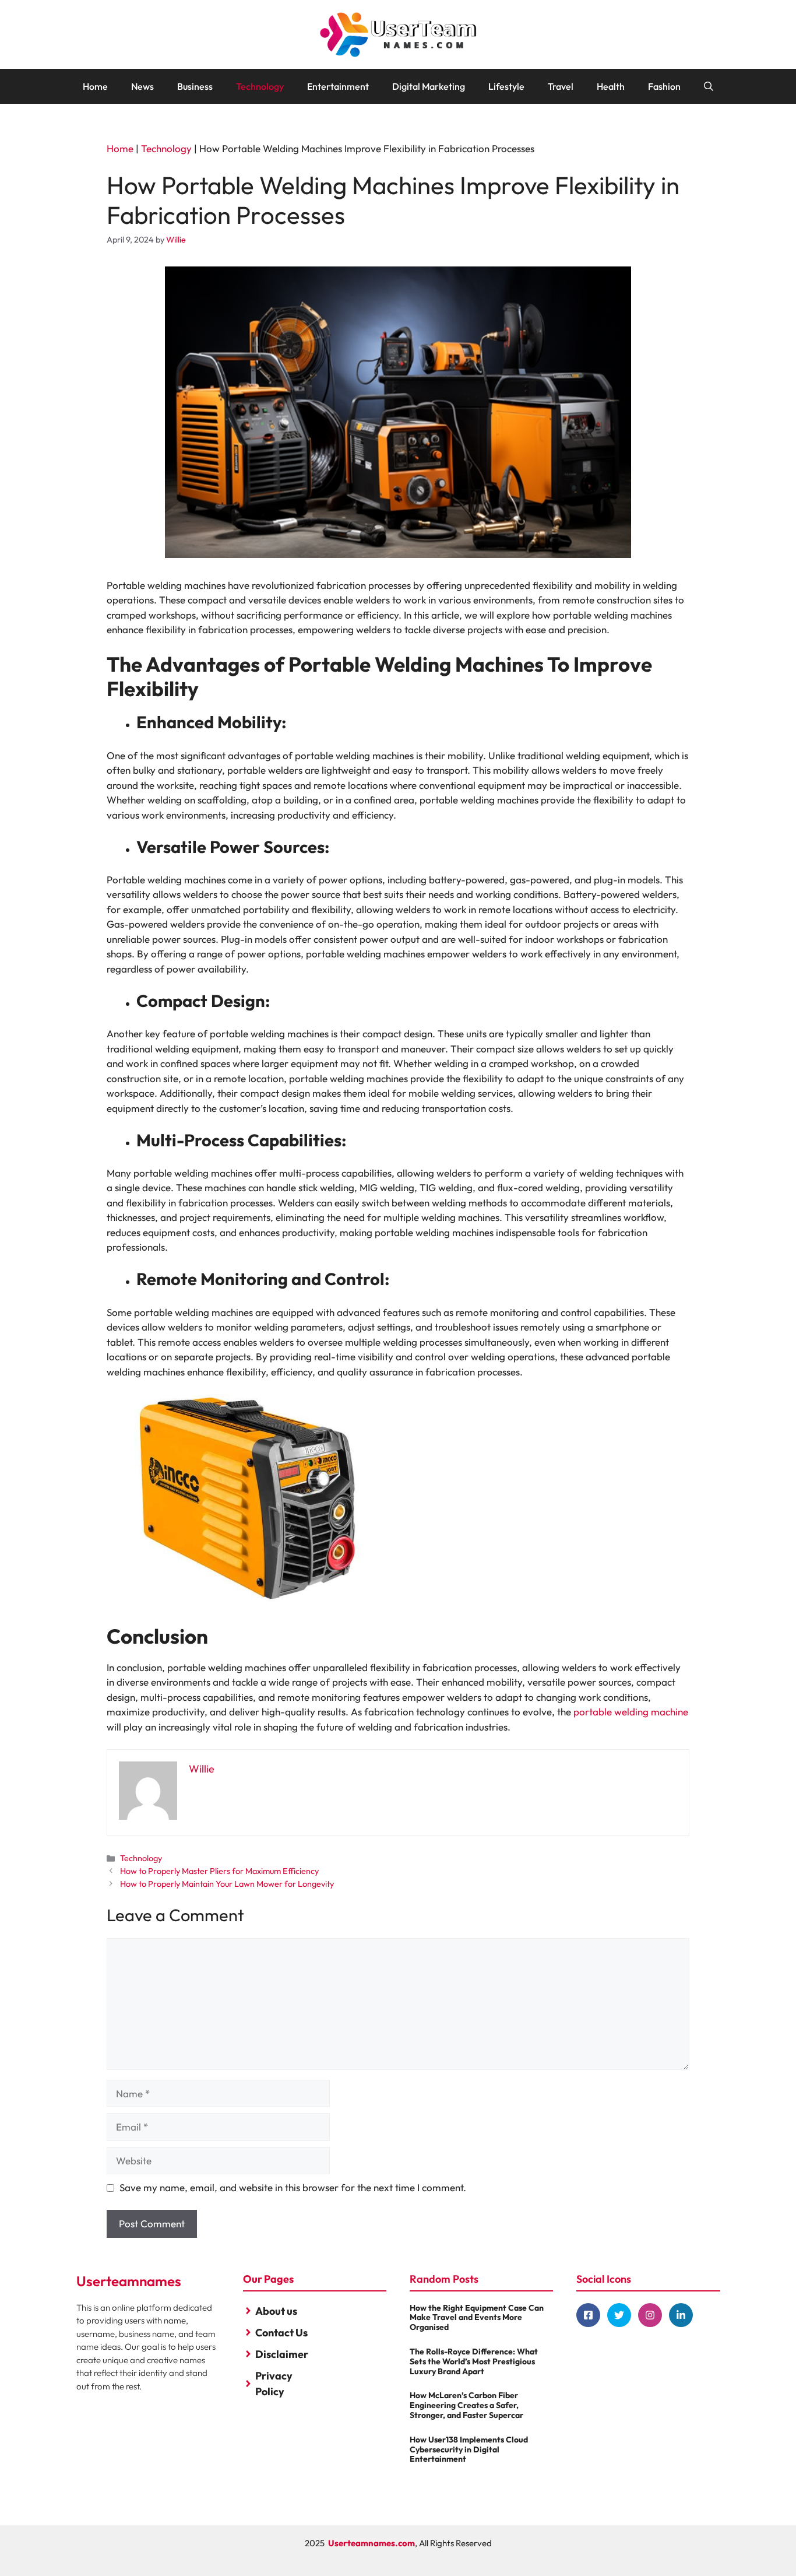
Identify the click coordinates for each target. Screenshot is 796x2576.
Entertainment (338, 86)
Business (195, 86)
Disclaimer (282, 2354)
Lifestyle (506, 86)
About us (276, 2311)
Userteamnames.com (371, 2543)
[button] (709, 86)
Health (611, 86)
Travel (561, 86)
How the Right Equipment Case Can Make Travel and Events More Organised (477, 2318)
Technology (260, 86)
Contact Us (281, 2333)
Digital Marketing (429, 86)
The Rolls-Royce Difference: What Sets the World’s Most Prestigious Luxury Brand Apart (474, 2361)
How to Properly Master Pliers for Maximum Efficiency (219, 1871)
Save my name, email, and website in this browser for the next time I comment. (293, 2187)
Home (95, 86)
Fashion (664, 86)
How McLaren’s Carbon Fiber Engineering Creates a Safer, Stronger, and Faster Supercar (466, 2405)
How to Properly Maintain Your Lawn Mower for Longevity (227, 1884)
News (142, 86)
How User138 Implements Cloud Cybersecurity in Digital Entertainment (469, 2449)
